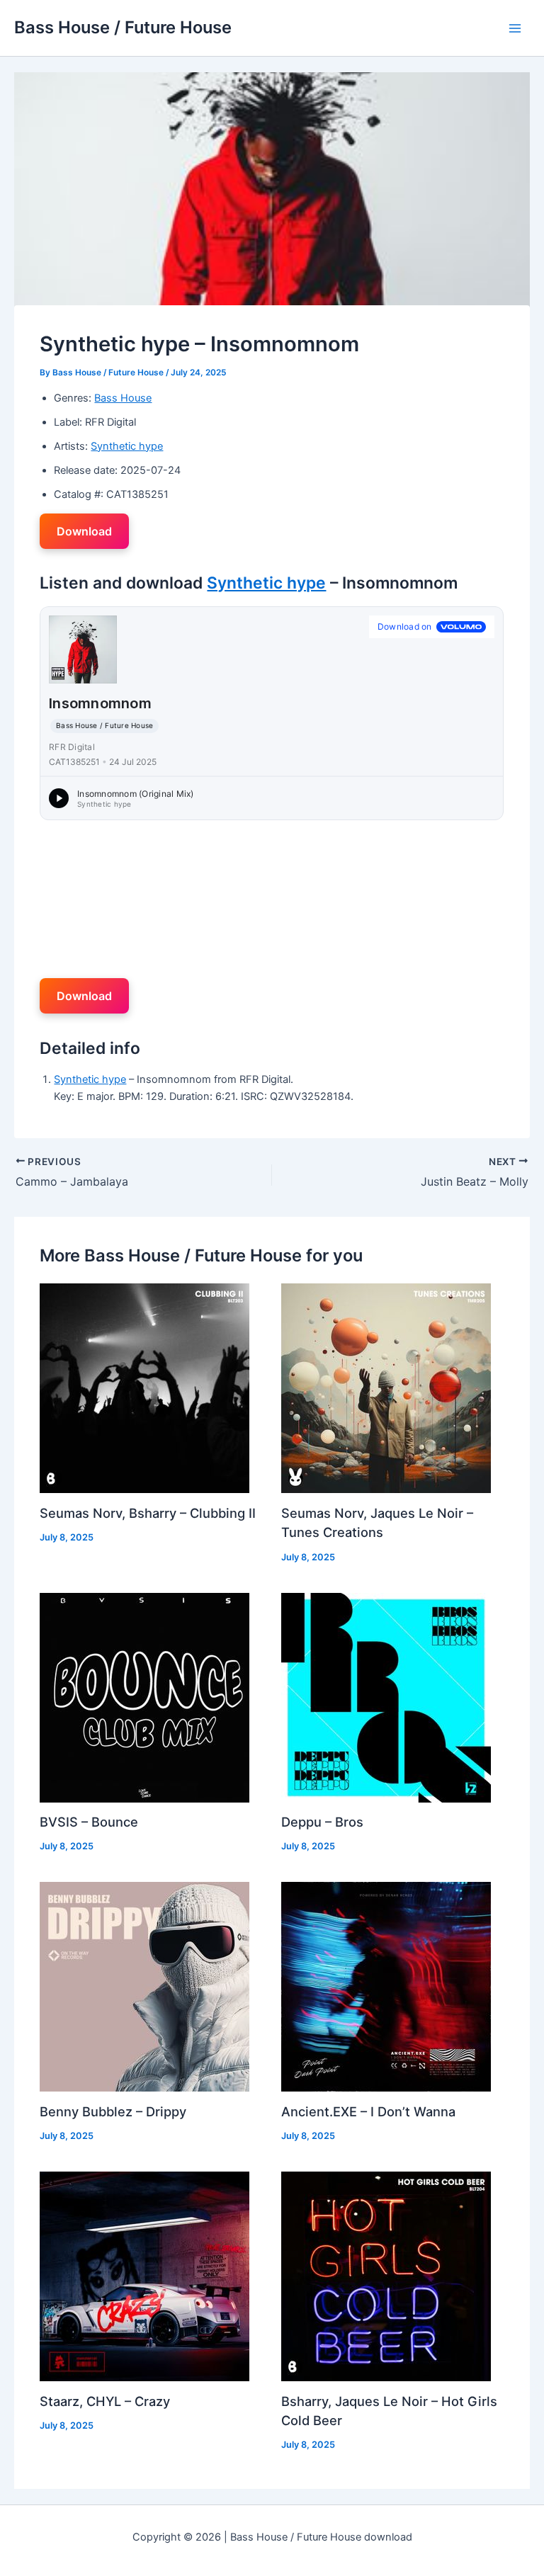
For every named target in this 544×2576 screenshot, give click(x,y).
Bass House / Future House (123, 27)
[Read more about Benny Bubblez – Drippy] (144, 1986)
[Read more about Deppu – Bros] (386, 1696)
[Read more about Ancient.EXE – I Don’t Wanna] (386, 1986)
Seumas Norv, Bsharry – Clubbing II (148, 1513)
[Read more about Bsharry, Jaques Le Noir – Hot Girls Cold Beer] (386, 2276)
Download (84, 531)
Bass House (123, 398)
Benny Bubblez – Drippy (113, 2111)
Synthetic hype (127, 446)
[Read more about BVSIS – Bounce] (144, 1696)
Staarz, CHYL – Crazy (105, 2401)
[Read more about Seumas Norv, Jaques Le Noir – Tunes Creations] (386, 1388)
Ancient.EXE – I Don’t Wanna (368, 2111)
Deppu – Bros (322, 1822)
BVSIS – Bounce (89, 1822)
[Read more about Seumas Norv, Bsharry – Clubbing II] (144, 1388)
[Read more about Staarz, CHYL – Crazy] (144, 2276)
